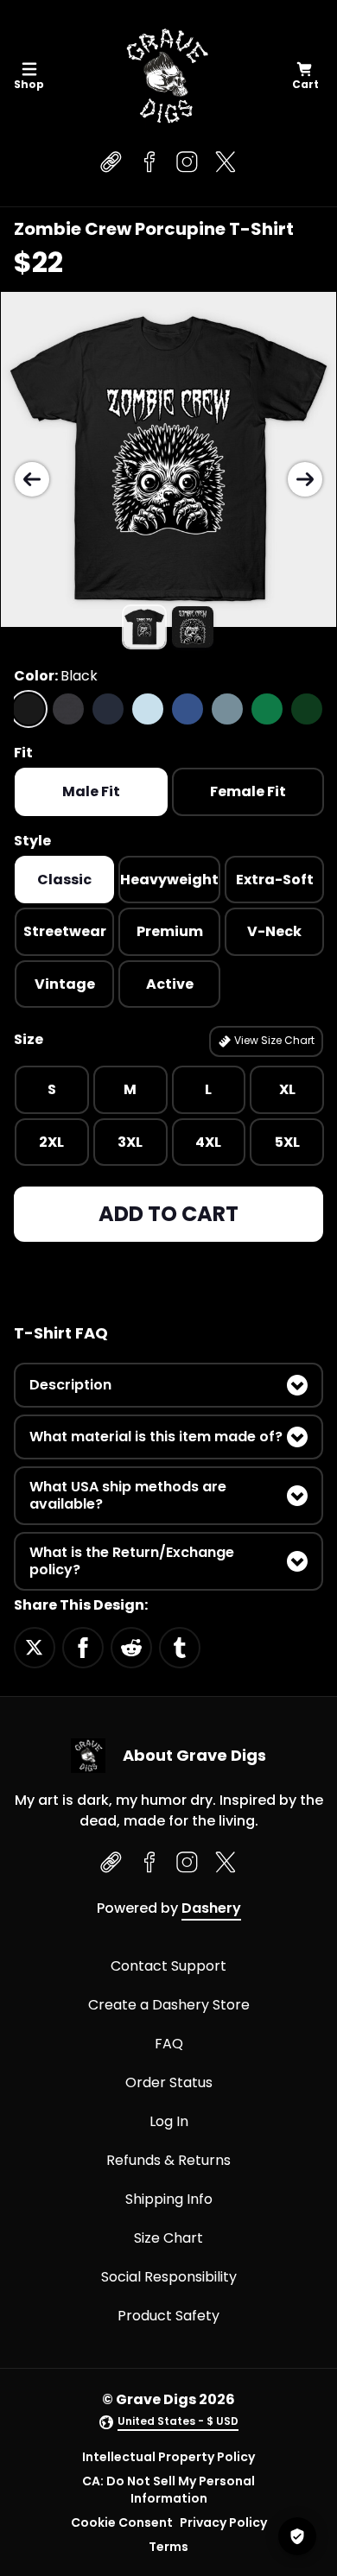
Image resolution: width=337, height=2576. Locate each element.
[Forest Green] (307, 709)
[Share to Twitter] (35, 1647)
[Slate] (227, 709)
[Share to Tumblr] (180, 1647)
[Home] (165, 76)
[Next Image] (305, 479)
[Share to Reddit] (131, 1647)
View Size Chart (273, 1040)
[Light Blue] (148, 709)
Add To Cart (168, 1214)
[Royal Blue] (188, 709)
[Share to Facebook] (83, 1647)
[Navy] (108, 709)
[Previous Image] (32, 479)
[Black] (29, 709)
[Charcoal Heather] (68, 709)
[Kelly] (267, 709)
